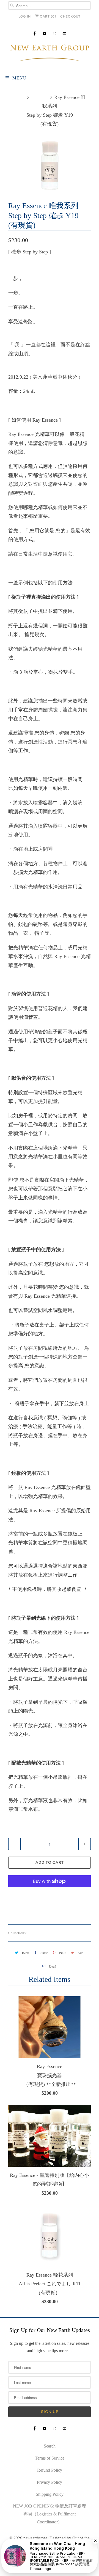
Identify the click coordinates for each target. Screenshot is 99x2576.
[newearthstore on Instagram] (54, 34)
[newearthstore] (50, 54)
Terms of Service (50, 2458)
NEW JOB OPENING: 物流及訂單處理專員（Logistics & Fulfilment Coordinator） (50, 2514)
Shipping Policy (50, 2494)
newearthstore (35, 2538)
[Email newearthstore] (64, 34)
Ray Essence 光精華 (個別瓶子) (53, 1933)
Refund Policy (50, 2470)
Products (40, 97)
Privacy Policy (50, 2482)
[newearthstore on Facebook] (35, 34)
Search (50, 2446)
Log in (25, 16)
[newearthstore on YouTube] (45, 34)
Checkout (70, 16)
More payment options (50, 1897)
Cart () (47, 16)
